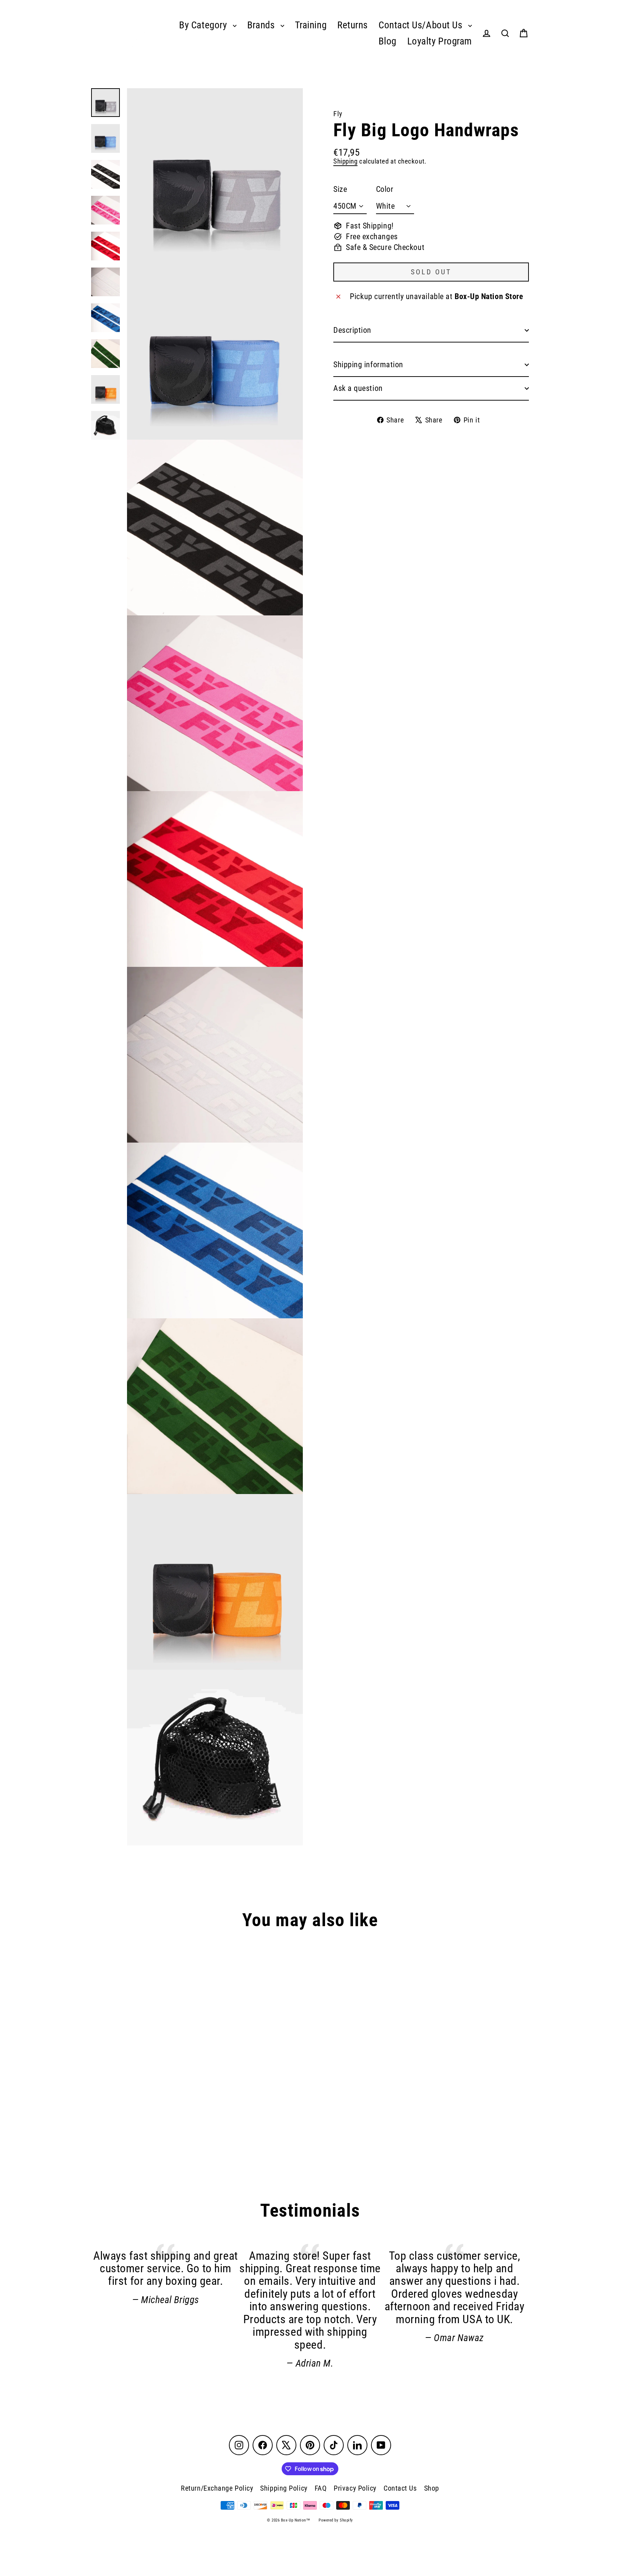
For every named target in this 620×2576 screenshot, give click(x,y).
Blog (387, 41)
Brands (262, 25)
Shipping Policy (284, 2488)
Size (340, 189)
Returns (353, 25)
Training (311, 25)
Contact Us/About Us (422, 25)
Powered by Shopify (336, 2520)
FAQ (321, 2488)
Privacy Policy (355, 2488)
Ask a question (358, 388)
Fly (338, 114)
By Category (204, 25)
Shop (432, 2488)
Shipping (345, 161)
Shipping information (368, 365)
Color (385, 189)
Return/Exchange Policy (217, 2488)
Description (352, 330)
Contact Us (400, 2488)
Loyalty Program (440, 41)
